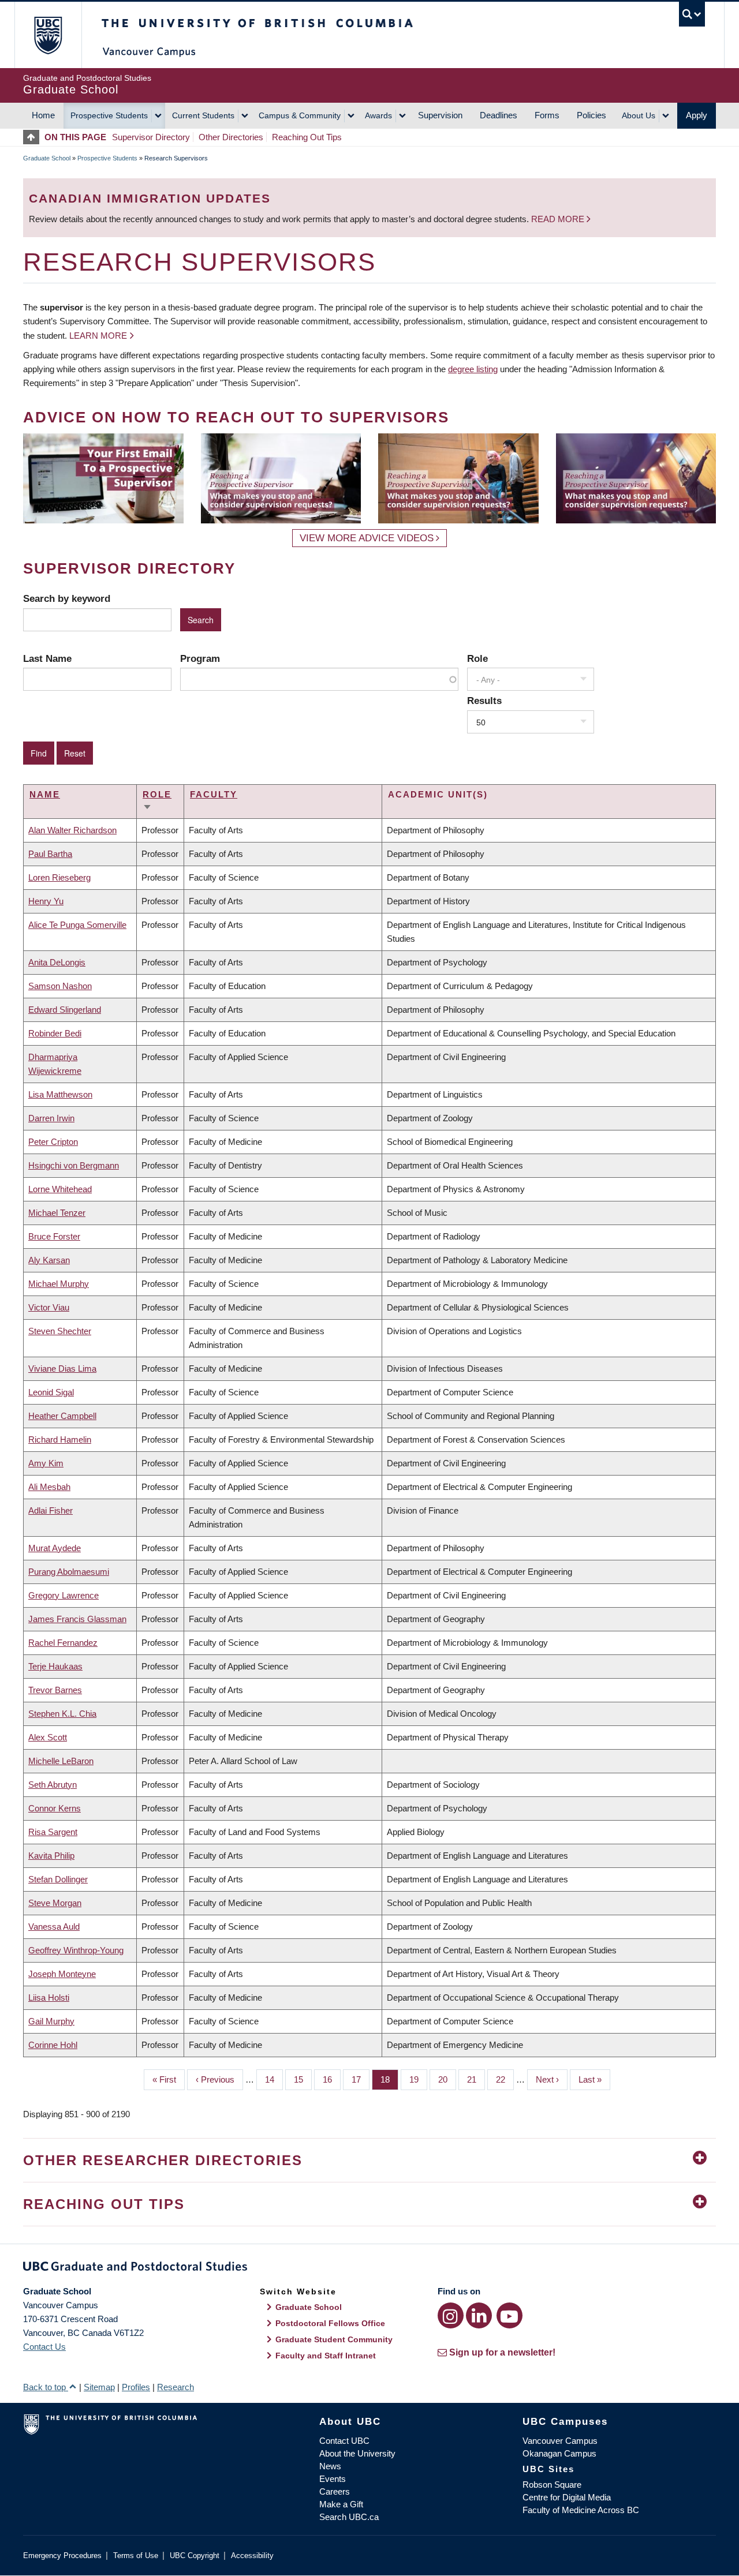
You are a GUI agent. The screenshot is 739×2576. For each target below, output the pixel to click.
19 (418, 2079)
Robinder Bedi (55, 1033)
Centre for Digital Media (567, 2497)
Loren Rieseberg (59, 877)
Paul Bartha (50, 854)
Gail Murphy (51, 2021)
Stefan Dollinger (58, 1879)
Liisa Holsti (49, 1997)
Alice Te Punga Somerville (77, 925)
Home (43, 115)
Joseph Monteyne (62, 1974)
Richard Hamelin (60, 1439)
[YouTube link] (510, 2315)
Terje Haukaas (55, 1666)
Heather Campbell (62, 1416)
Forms (547, 115)
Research (176, 2387)
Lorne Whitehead (60, 1189)
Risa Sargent (53, 1832)
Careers (335, 2491)
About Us (639, 115)
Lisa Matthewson (60, 1094)
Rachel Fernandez (63, 1643)
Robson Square (552, 2485)
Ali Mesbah (49, 1487)
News (330, 2466)
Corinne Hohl (53, 2045)
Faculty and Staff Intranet (326, 2356)
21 (476, 2079)
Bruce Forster (54, 1236)
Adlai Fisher (51, 1510)
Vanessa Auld (54, 1927)
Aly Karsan (49, 1260)
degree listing (473, 369)
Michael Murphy (59, 1284)
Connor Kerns (55, 1808)
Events (333, 2479)
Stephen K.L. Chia (62, 1714)
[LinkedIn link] (479, 2315)
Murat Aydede (55, 1548)
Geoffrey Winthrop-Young (76, 1950)
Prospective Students (109, 115)
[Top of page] (34, 137)
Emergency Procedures (62, 2556)
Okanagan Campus (559, 2453)
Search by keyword (67, 598)
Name (45, 794)
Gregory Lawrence (64, 1595)
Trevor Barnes (55, 1690)
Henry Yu (46, 901)
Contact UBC (344, 2441)
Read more (559, 219)
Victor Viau (49, 1307)
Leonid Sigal (51, 1392)
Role (477, 658)
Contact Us (44, 2347)
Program (200, 658)
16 (332, 2079)
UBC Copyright (195, 2556)
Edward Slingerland (65, 1010)
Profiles (136, 2387)
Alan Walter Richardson (72, 830)
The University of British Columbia (48, 35)
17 (361, 2079)
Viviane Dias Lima (62, 1368)
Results (484, 701)
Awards (378, 115)
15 (303, 2079)
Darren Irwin (51, 1118)
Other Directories (231, 137)
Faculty (214, 794)
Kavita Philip (51, 1856)
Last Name (47, 658)
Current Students (203, 115)
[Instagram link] (451, 2315)
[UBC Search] (692, 14)
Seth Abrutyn (53, 1785)
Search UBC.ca (349, 2517)
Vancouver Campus (560, 2441)
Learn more (98, 336)
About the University (357, 2453)
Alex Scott (48, 1737)
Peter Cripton (53, 1142)
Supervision (440, 115)
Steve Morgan (55, 1903)
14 (274, 2079)
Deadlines (499, 115)
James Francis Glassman (77, 1619)
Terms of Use (136, 2556)
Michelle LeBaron (61, 1761)
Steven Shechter (60, 1331)
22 (505, 2079)
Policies (591, 115)
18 (389, 2079)
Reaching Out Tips (307, 137)
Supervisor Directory (151, 137)
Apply (697, 115)
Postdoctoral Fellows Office (330, 2323)
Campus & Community (300, 115)
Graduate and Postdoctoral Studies (369, 2268)
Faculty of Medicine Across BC (581, 2510)
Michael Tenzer (57, 1213)
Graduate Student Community (334, 2339)
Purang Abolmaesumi (69, 1572)
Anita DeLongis (57, 962)
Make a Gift (341, 2504)
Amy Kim (46, 1463)
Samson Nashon (60, 986)
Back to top (46, 2387)
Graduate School (47, 158)
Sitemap (99, 2387)
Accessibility (252, 2556)
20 (447, 2079)
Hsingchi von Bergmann (74, 1165)
